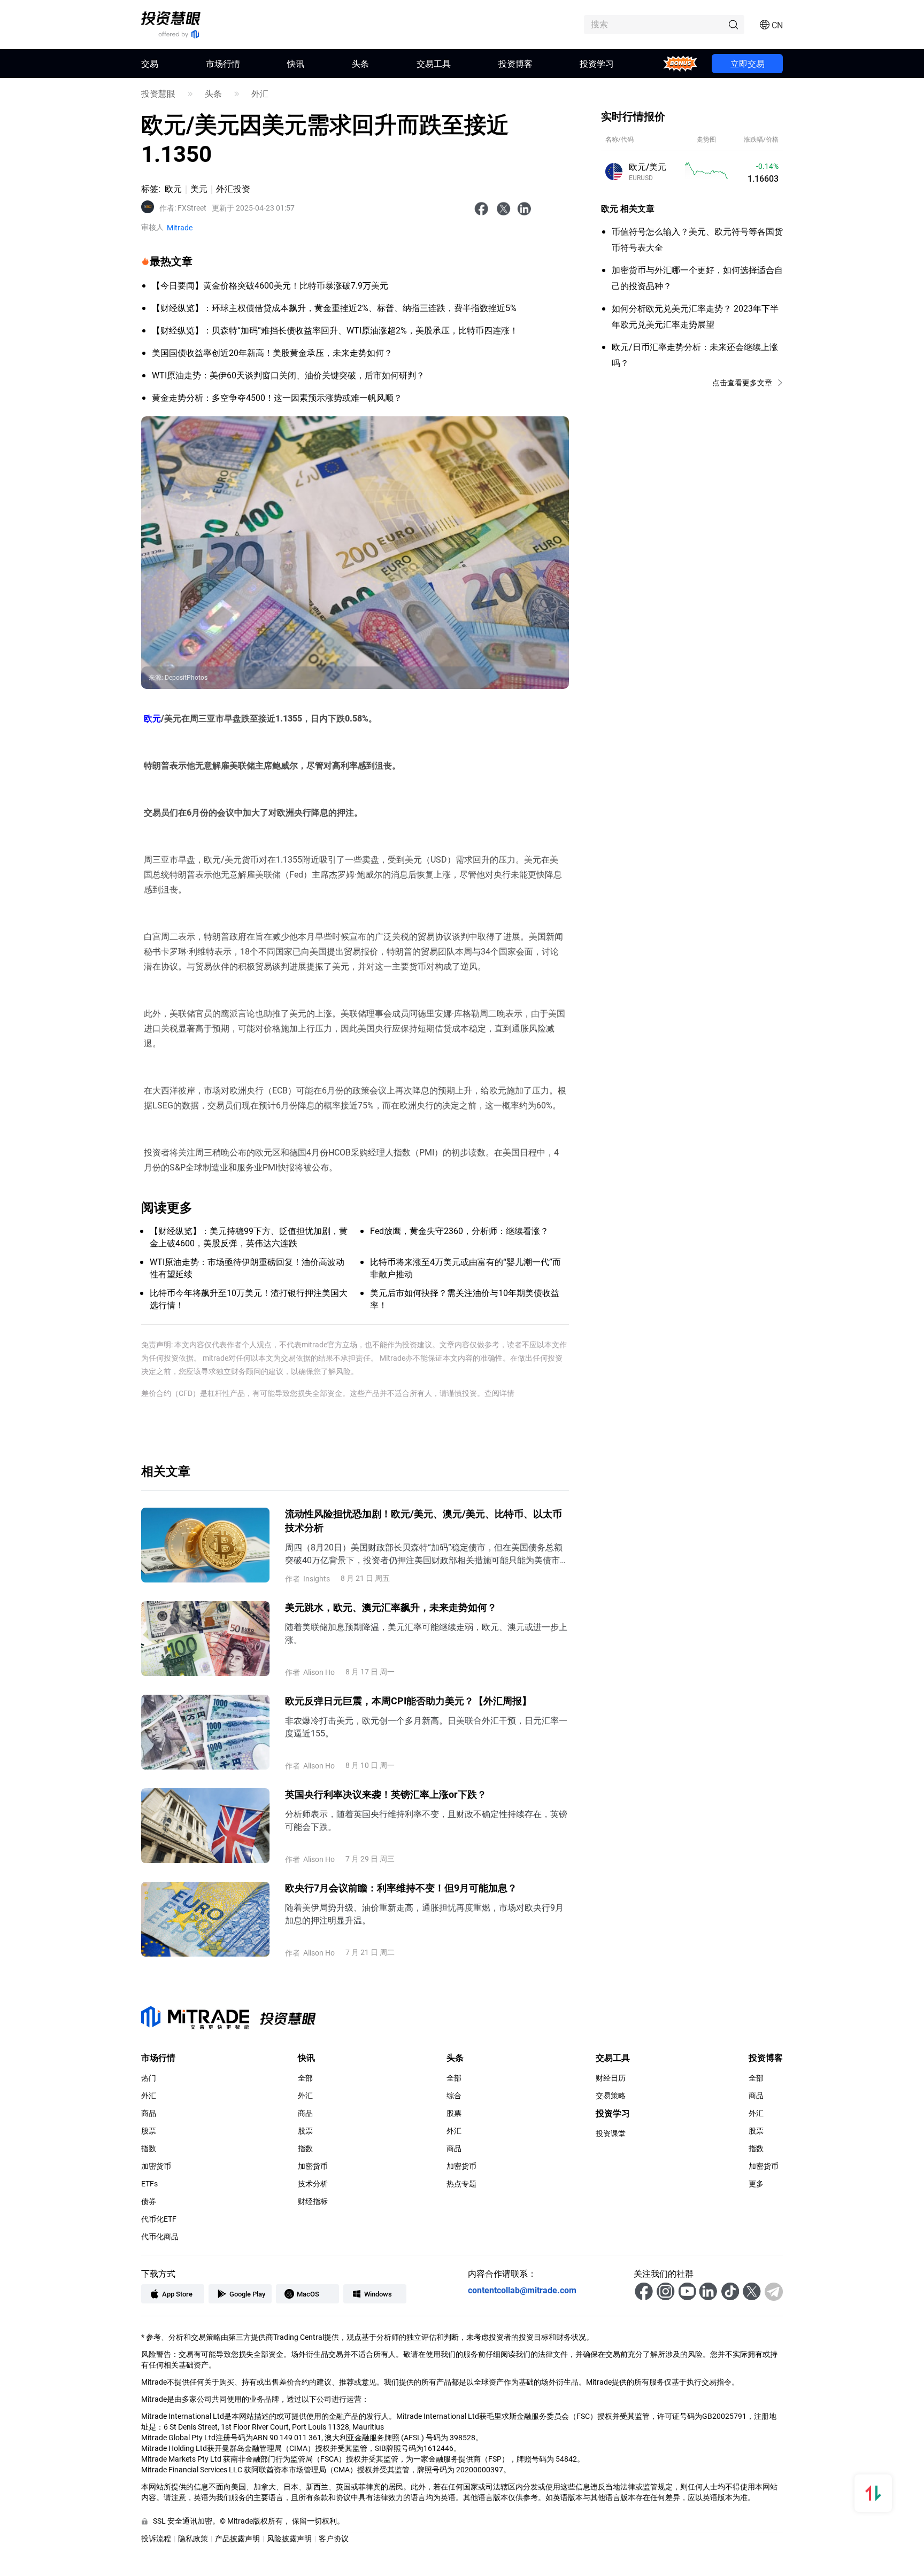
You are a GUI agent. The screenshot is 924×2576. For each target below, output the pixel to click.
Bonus (680, 63)
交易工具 (434, 63)
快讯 (296, 63)
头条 (360, 63)
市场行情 (223, 63)
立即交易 (748, 63)
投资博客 (515, 63)
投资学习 (597, 63)
